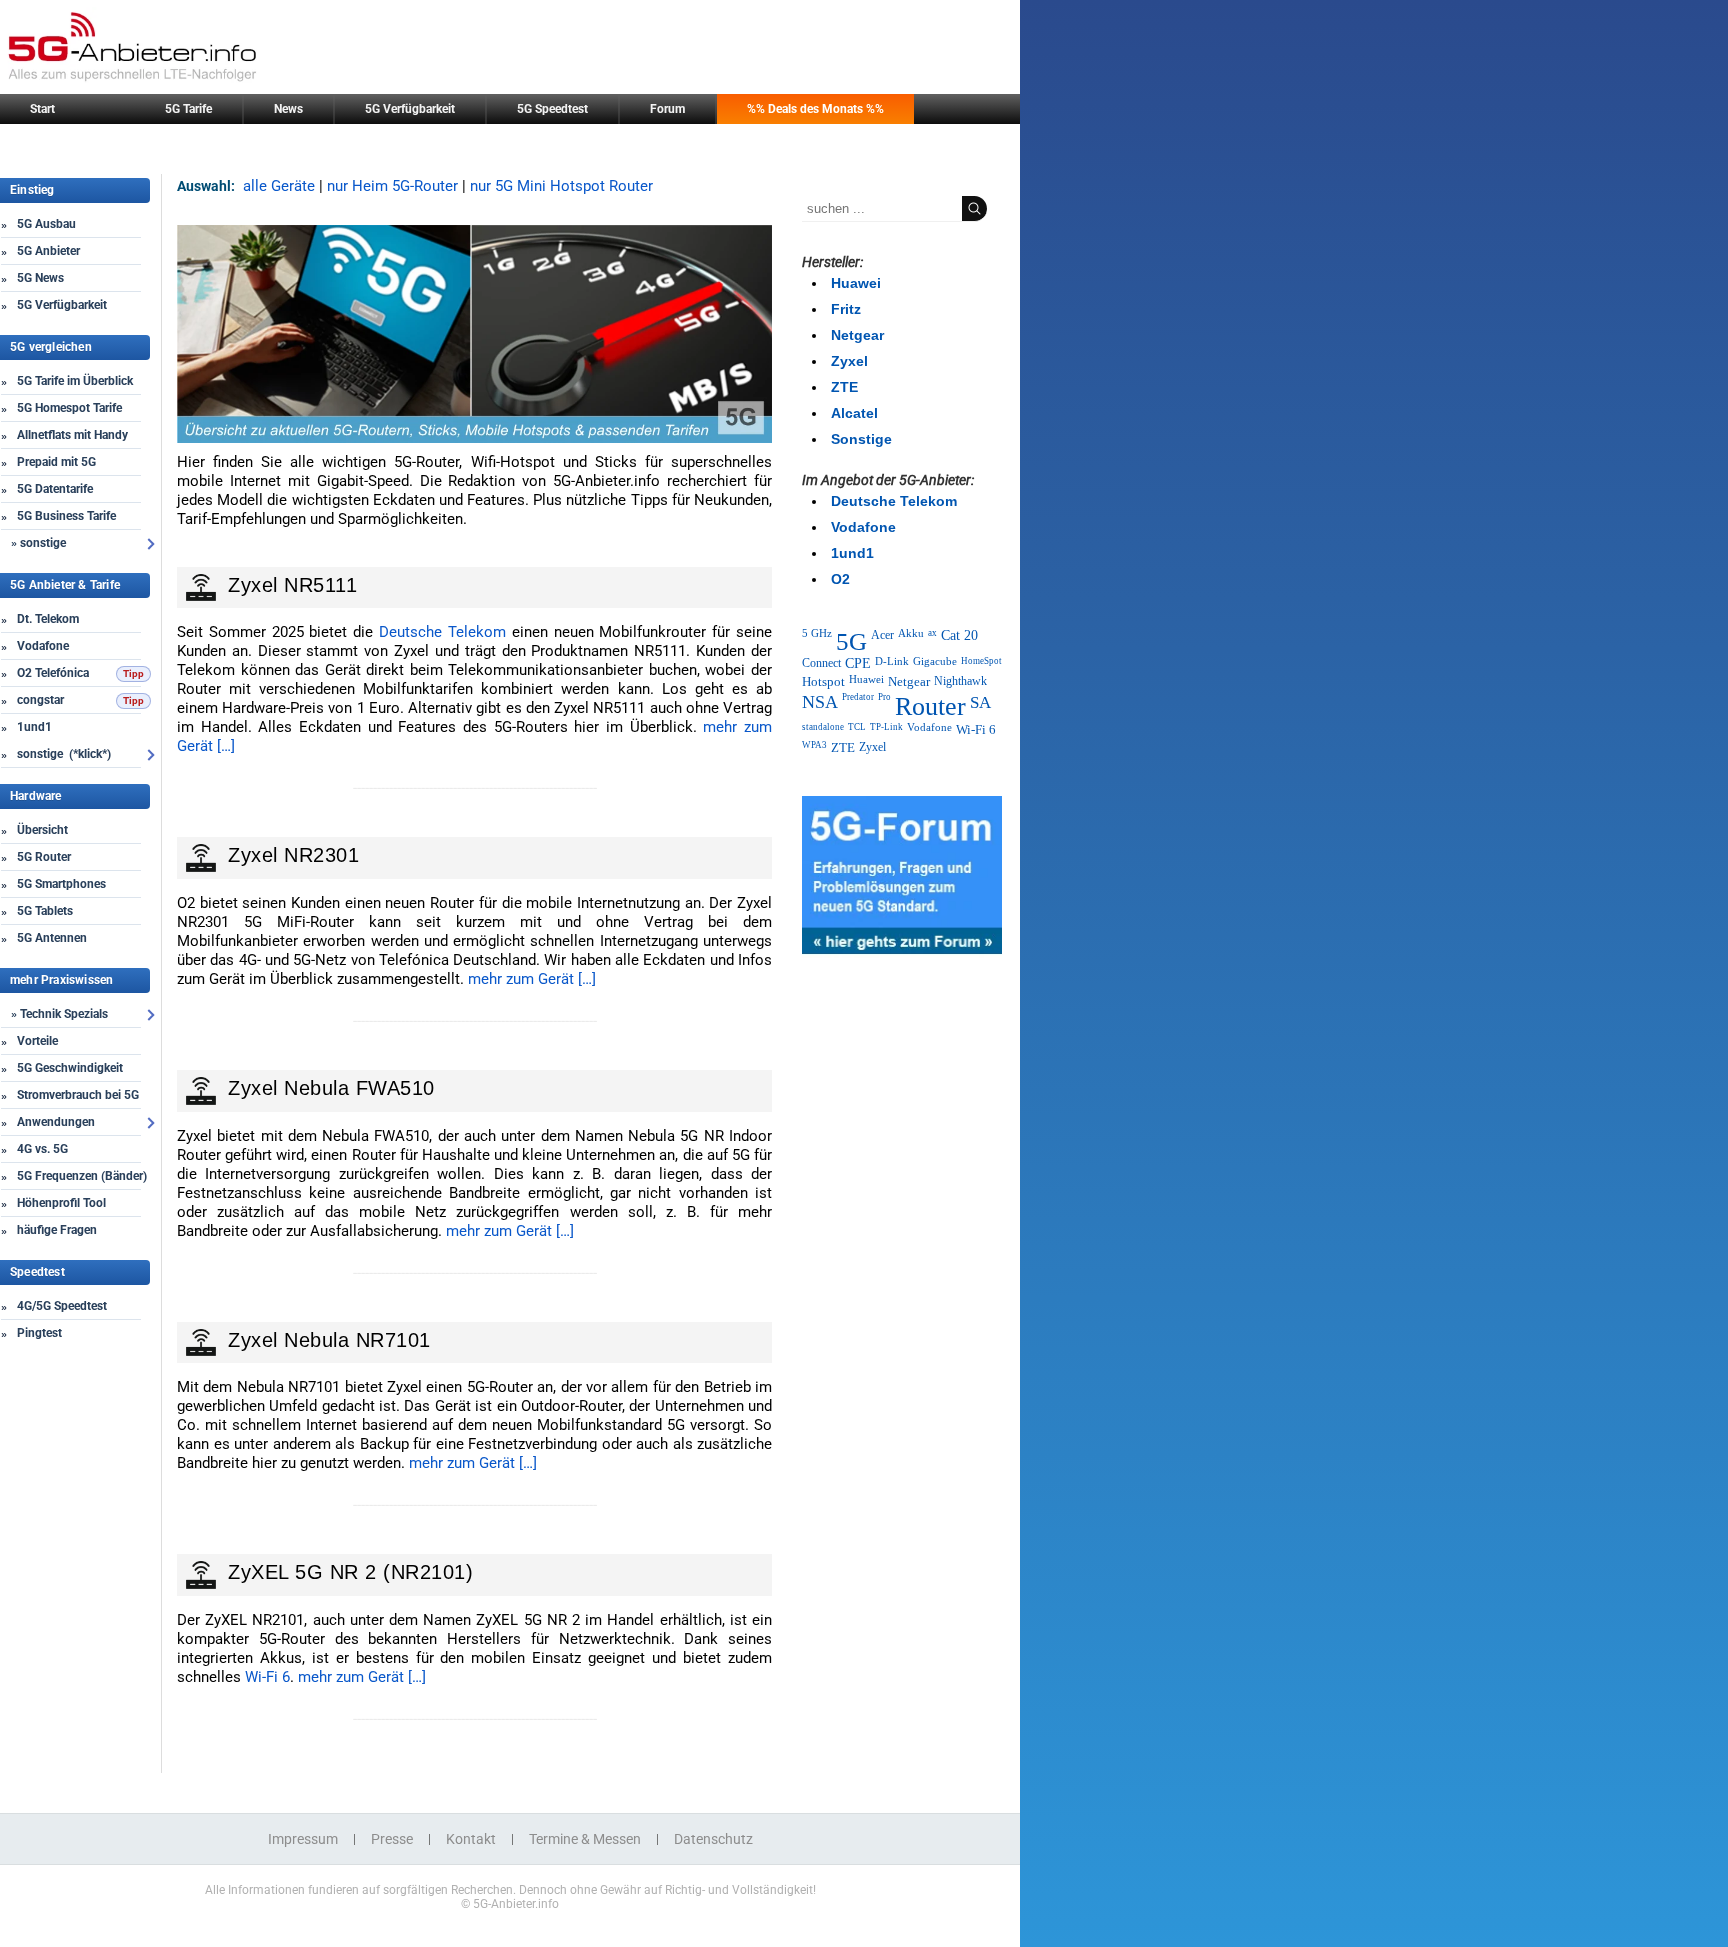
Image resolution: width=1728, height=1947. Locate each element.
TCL (857, 727)
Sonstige (861, 439)
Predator (858, 697)
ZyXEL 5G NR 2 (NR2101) (350, 1572)
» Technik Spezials (59, 1014)
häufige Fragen (57, 1230)
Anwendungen (56, 1122)
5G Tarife (188, 109)
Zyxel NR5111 (292, 585)
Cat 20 (959, 635)
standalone (823, 727)
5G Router (44, 857)
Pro (884, 697)
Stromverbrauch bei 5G (78, 1095)
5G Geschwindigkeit (70, 1068)
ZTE (844, 387)
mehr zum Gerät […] (532, 979)
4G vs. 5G (42, 1149)
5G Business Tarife (66, 516)
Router (930, 706)
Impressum (303, 1839)
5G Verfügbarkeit (410, 109)
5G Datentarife (55, 489)
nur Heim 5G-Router (392, 186)
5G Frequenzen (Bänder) (82, 1176)
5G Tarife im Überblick (75, 381)
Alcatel (854, 413)
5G (851, 641)
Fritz (846, 309)
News (288, 109)
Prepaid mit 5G (56, 462)
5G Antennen (52, 938)
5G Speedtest (552, 109)
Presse (392, 1839)
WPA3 (814, 745)
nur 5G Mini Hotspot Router (561, 186)
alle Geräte (279, 186)
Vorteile (37, 1041)
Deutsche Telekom (442, 632)
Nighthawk (960, 681)
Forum (667, 109)
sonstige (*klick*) (64, 754)
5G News (40, 278)
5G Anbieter (48, 251)
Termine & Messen (585, 1839)
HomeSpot (981, 661)
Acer (882, 635)
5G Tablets (45, 911)
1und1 (34, 727)
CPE (858, 663)
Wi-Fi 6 (267, 1677)
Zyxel (849, 361)
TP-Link (886, 727)
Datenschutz (713, 1839)
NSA (820, 702)
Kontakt (471, 1839)
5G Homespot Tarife (69, 408)
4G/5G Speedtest (62, 1306)
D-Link (892, 661)
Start (42, 109)
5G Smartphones (61, 884)
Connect (821, 663)
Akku (911, 633)
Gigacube (935, 661)
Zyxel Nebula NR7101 (329, 1340)
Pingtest (39, 1333)
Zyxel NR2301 (293, 855)
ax (932, 633)
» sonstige (38, 543)
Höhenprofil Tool (61, 1203)
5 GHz (817, 633)
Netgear (857, 335)
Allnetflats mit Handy (72, 435)
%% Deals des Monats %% (815, 109)
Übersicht (42, 830)
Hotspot (823, 681)
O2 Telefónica (53, 673)
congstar (40, 700)
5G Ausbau (46, 224)
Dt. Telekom (48, 619)
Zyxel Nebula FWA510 (331, 1088)
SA (980, 702)
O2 (840, 579)
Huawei (856, 283)
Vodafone (43, 646)
